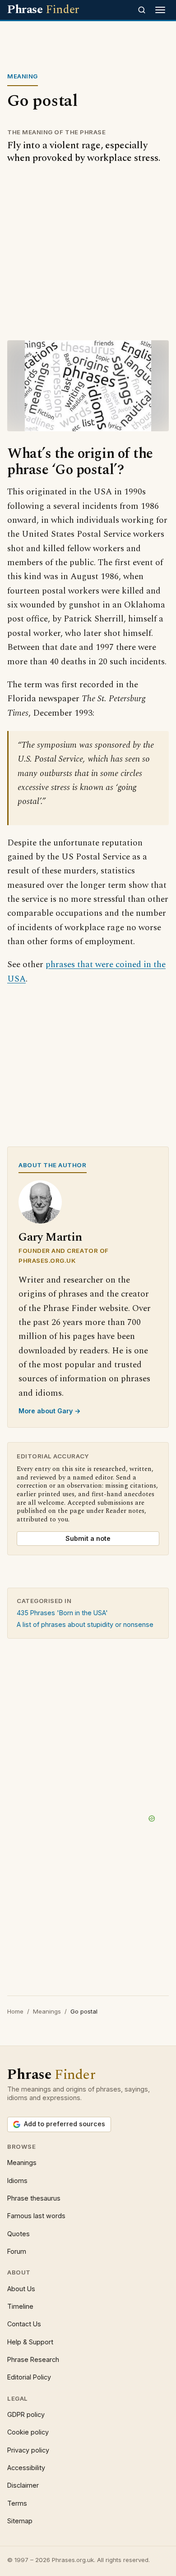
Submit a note (88, 1538)
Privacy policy (28, 2450)
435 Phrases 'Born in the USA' (62, 1613)
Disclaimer (23, 2485)
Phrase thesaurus (34, 2198)
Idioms (17, 2181)
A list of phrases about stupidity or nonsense (85, 1624)
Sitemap (20, 2521)
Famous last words (36, 2216)
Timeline (20, 2306)
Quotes (19, 2234)
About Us (21, 2289)
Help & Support (30, 2342)
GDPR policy (26, 2414)
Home (15, 2011)
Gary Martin (50, 1237)
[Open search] (142, 10)
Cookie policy (28, 2432)
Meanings (47, 2011)
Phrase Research (33, 2359)
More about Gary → (50, 1411)
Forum (17, 2251)
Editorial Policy (29, 2377)
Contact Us (24, 2324)
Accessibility (26, 2468)
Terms (17, 2503)
